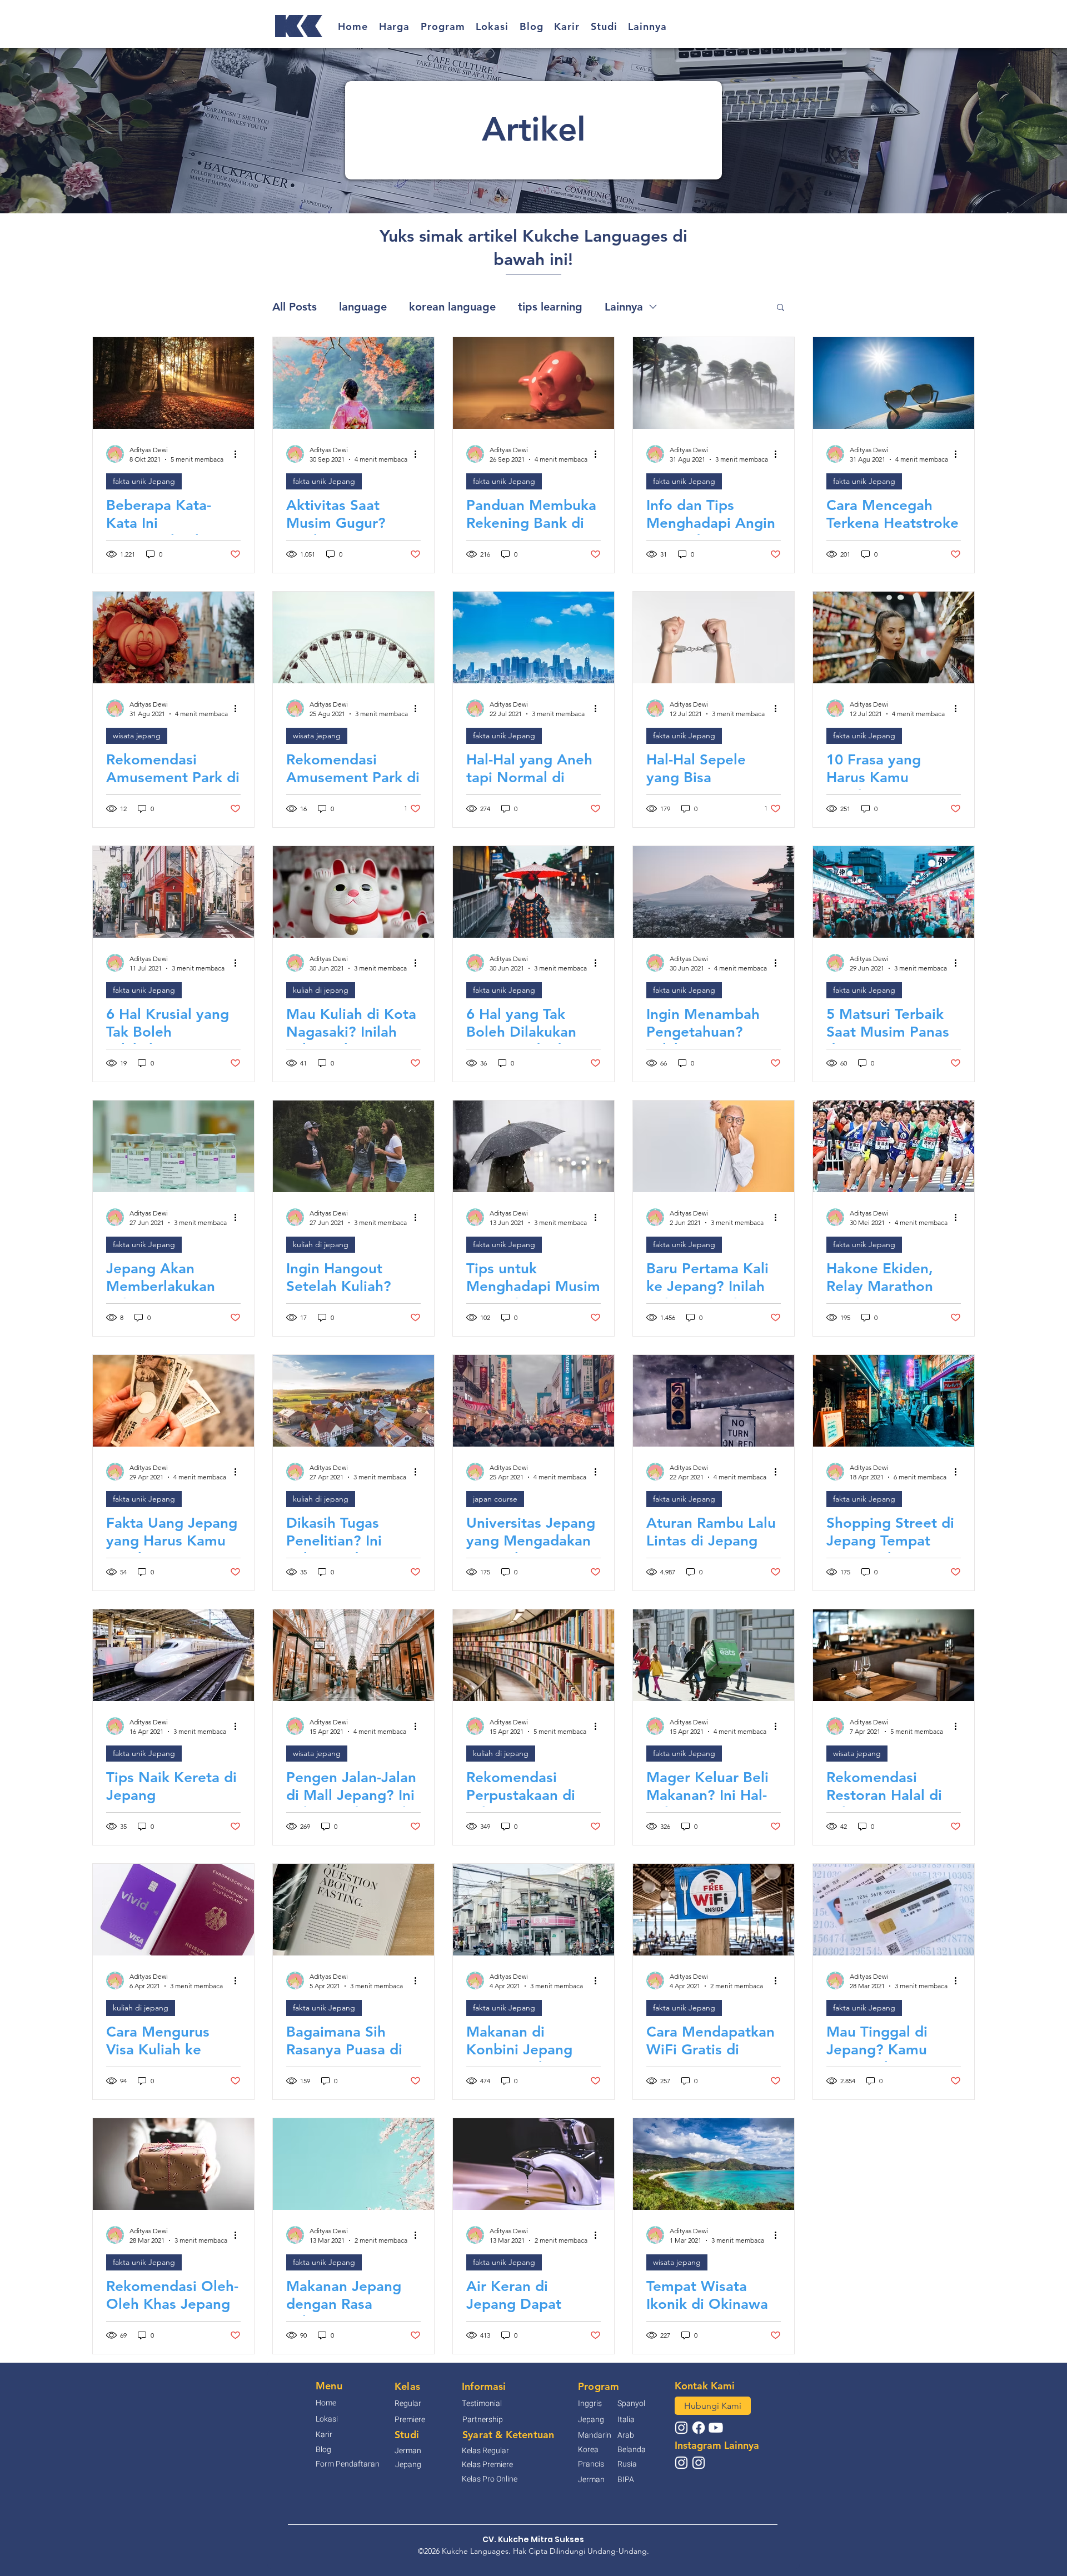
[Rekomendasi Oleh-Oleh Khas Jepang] (173, 2164)
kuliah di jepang (321, 990)
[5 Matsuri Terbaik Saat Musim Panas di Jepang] (894, 892)
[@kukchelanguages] (681, 2428)
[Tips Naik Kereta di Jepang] (173, 1655)
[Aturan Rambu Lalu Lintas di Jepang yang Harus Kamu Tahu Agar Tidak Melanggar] (714, 1401)
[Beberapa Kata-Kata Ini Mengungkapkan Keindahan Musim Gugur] (173, 383)
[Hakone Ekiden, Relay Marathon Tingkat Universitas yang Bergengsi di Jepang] (894, 1146)
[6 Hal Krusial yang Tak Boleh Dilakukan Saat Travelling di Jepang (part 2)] (173, 892)
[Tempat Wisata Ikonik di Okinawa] (714, 2164)
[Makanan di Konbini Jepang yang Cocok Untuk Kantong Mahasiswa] (533, 1910)
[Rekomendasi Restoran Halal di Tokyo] (894, 1655)
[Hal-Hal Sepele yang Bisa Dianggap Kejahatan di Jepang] (714, 637)
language (363, 307)
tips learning (550, 307)
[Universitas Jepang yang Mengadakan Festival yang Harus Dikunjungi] (533, 1401)
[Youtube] (716, 2428)
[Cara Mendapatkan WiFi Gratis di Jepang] (714, 1910)
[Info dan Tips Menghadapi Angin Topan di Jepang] (714, 383)
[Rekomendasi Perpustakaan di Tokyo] (533, 1655)
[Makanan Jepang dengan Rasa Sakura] (353, 2164)
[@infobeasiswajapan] (681, 2463)
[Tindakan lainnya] (239, 454)
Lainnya (624, 307)
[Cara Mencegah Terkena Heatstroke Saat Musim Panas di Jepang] (894, 383)
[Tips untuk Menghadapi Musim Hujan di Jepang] (533, 1146)
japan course (495, 1499)
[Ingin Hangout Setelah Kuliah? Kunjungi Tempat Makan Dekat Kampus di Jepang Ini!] (353, 1146)
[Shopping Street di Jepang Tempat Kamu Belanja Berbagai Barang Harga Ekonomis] (894, 1401)
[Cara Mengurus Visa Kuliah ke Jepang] (173, 1910)
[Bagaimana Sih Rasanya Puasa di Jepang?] (353, 1910)
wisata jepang (137, 736)
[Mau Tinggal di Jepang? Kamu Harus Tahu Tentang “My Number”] (894, 1910)
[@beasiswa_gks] (699, 2463)
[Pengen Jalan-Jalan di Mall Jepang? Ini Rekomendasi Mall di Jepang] (353, 1655)
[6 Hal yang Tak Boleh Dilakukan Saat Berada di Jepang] (533, 892)
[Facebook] (699, 2428)
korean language (452, 307)
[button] (395, 26)
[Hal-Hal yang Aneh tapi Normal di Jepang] (533, 637)
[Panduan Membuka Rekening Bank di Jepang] (533, 383)
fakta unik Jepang (144, 481)
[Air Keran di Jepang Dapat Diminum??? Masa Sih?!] (533, 2164)
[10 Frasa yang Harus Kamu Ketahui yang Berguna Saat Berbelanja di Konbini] (894, 637)
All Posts (295, 307)
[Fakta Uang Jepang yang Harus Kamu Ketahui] (173, 1401)
